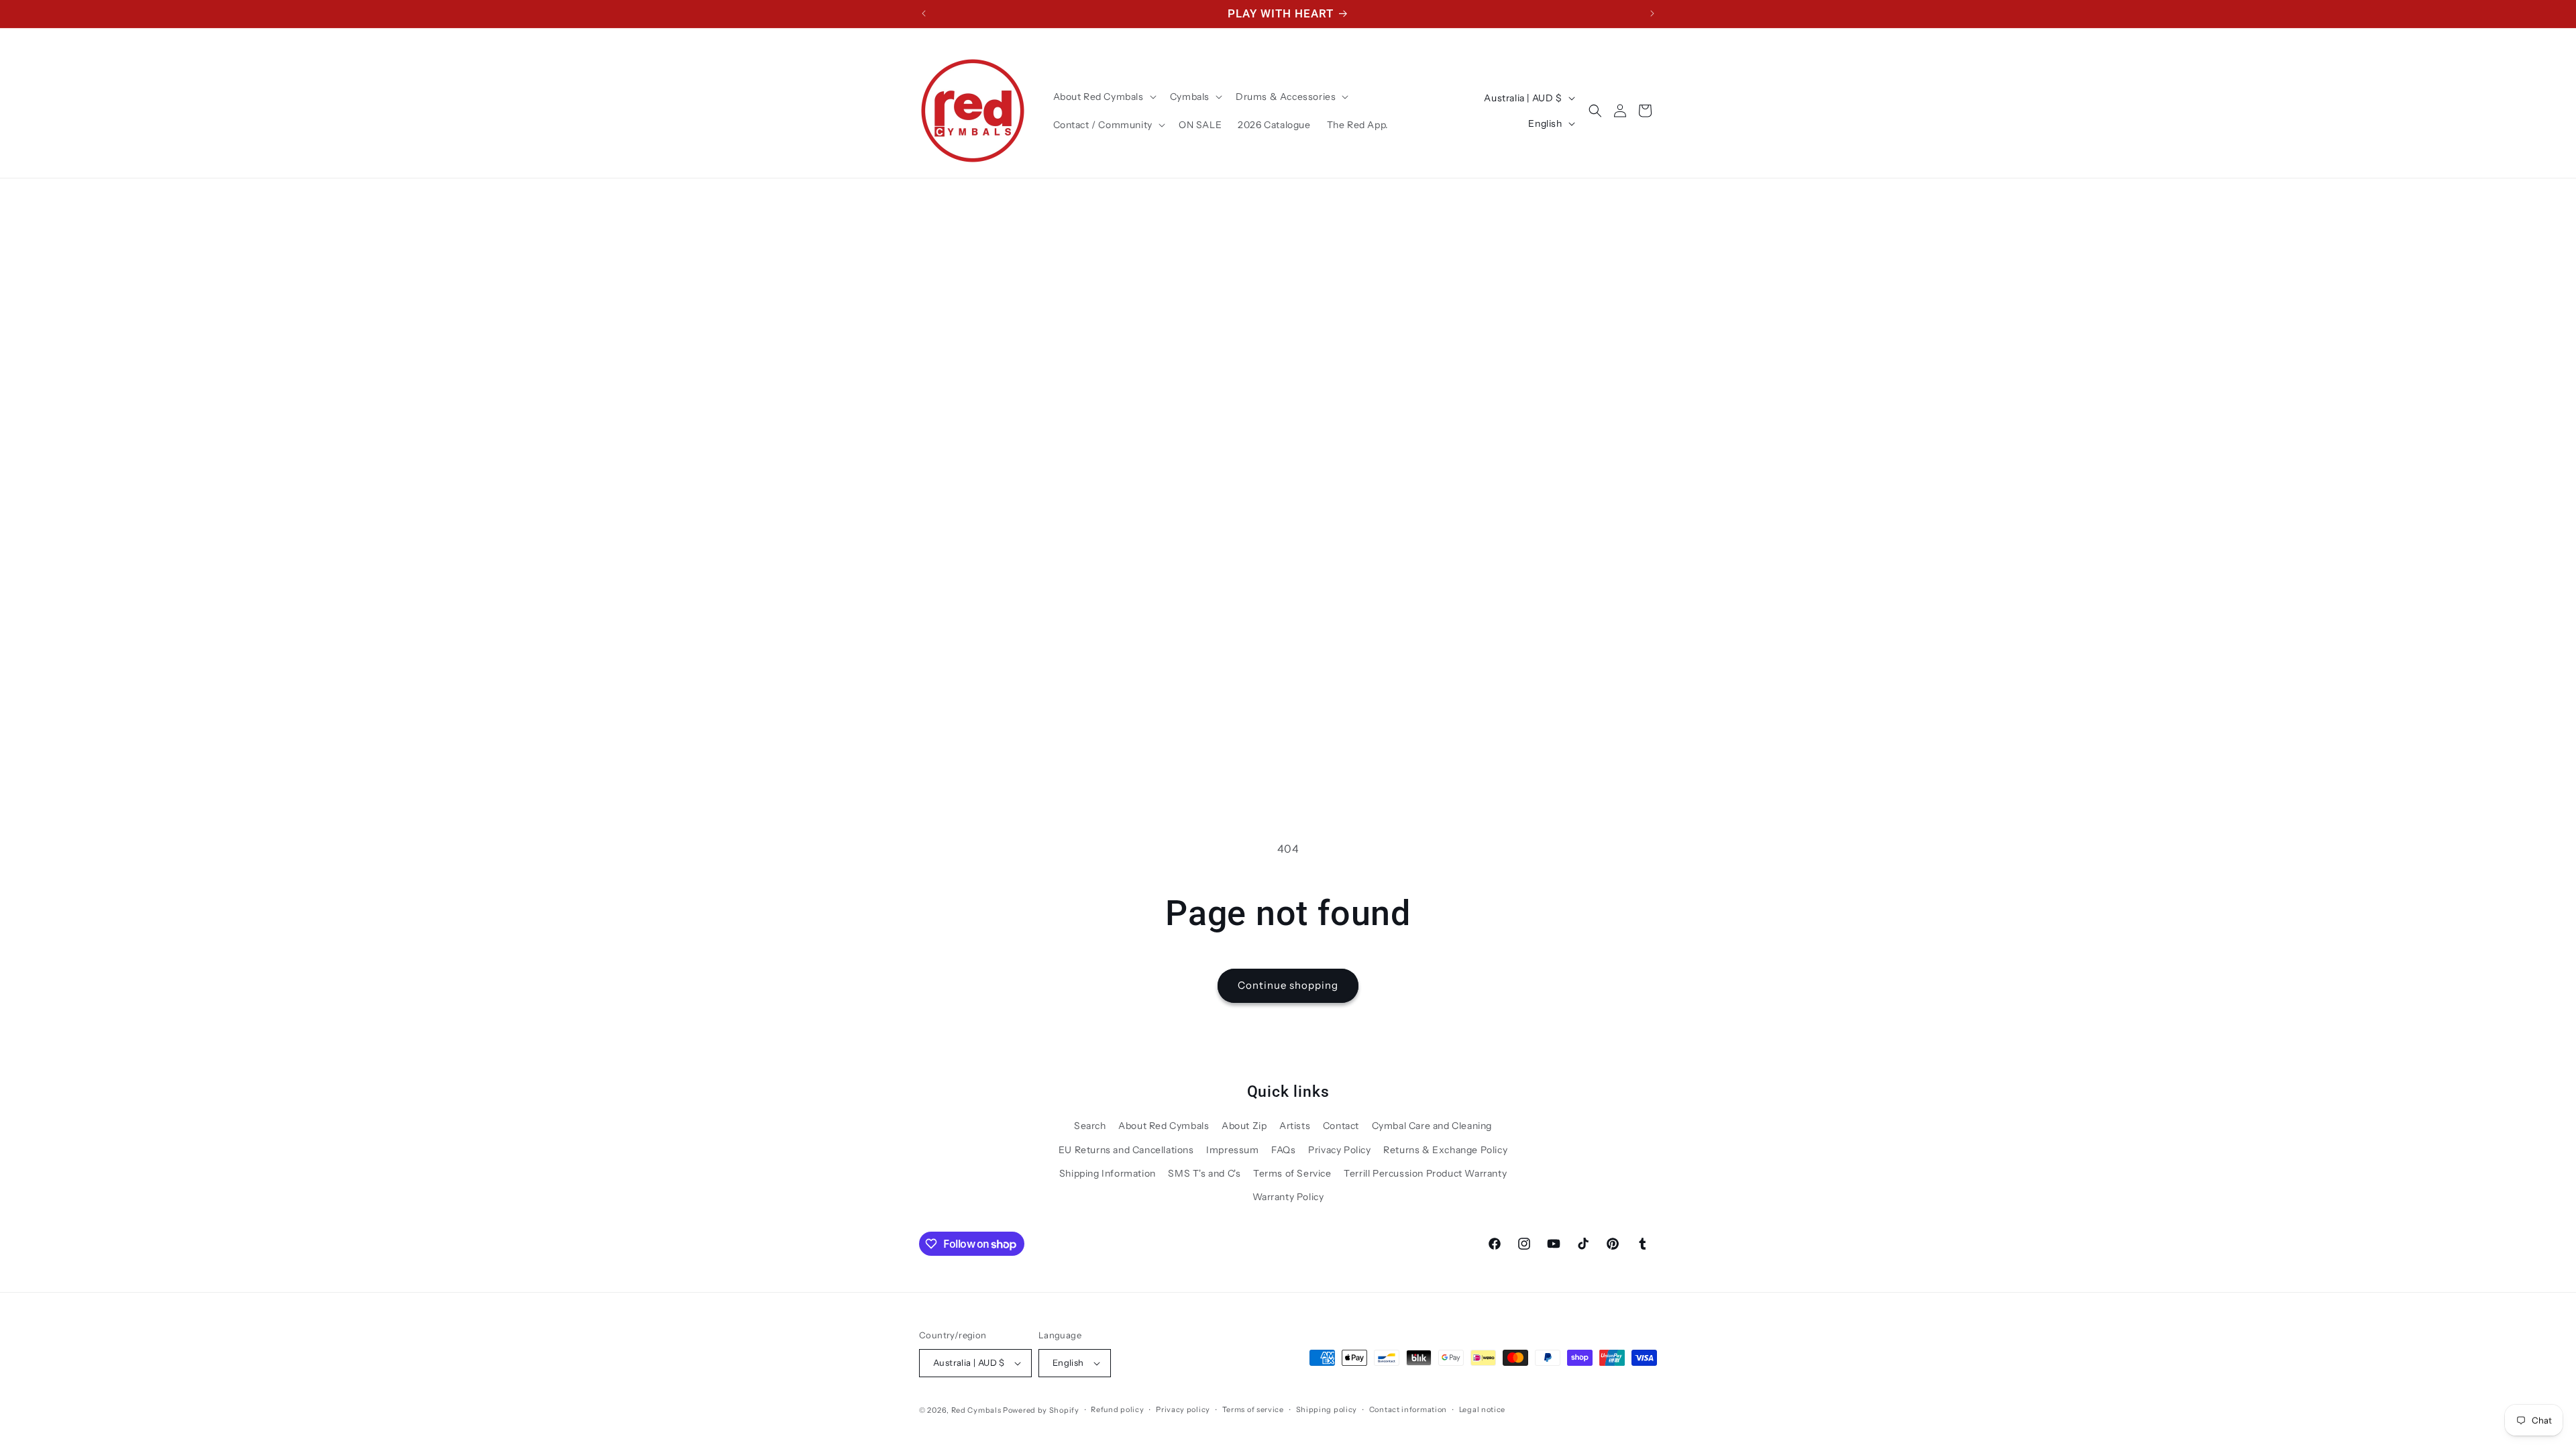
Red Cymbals (977, 1410)
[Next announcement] (1652, 13)
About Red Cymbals (1164, 1126)
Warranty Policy (1288, 1197)
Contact (1341, 1126)
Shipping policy (1327, 1409)
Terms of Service (1292, 1173)
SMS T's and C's (1204, 1173)
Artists (1295, 1126)
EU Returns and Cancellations (1126, 1150)
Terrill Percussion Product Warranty (1425, 1173)
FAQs (1283, 1150)
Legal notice (1482, 1409)
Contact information (1408, 1409)
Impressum (1232, 1150)
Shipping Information (1108, 1173)
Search (1090, 1126)
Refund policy (1117, 1409)
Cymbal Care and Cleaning (1432, 1126)
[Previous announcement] (924, 13)
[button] (1104, 97)
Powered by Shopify (1041, 1410)
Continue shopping (1288, 985)
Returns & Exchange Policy (1445, 1150)
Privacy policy (1183, 1409)
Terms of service (1253, 1409)
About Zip (1244, 1126)
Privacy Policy (1339, 1150)
